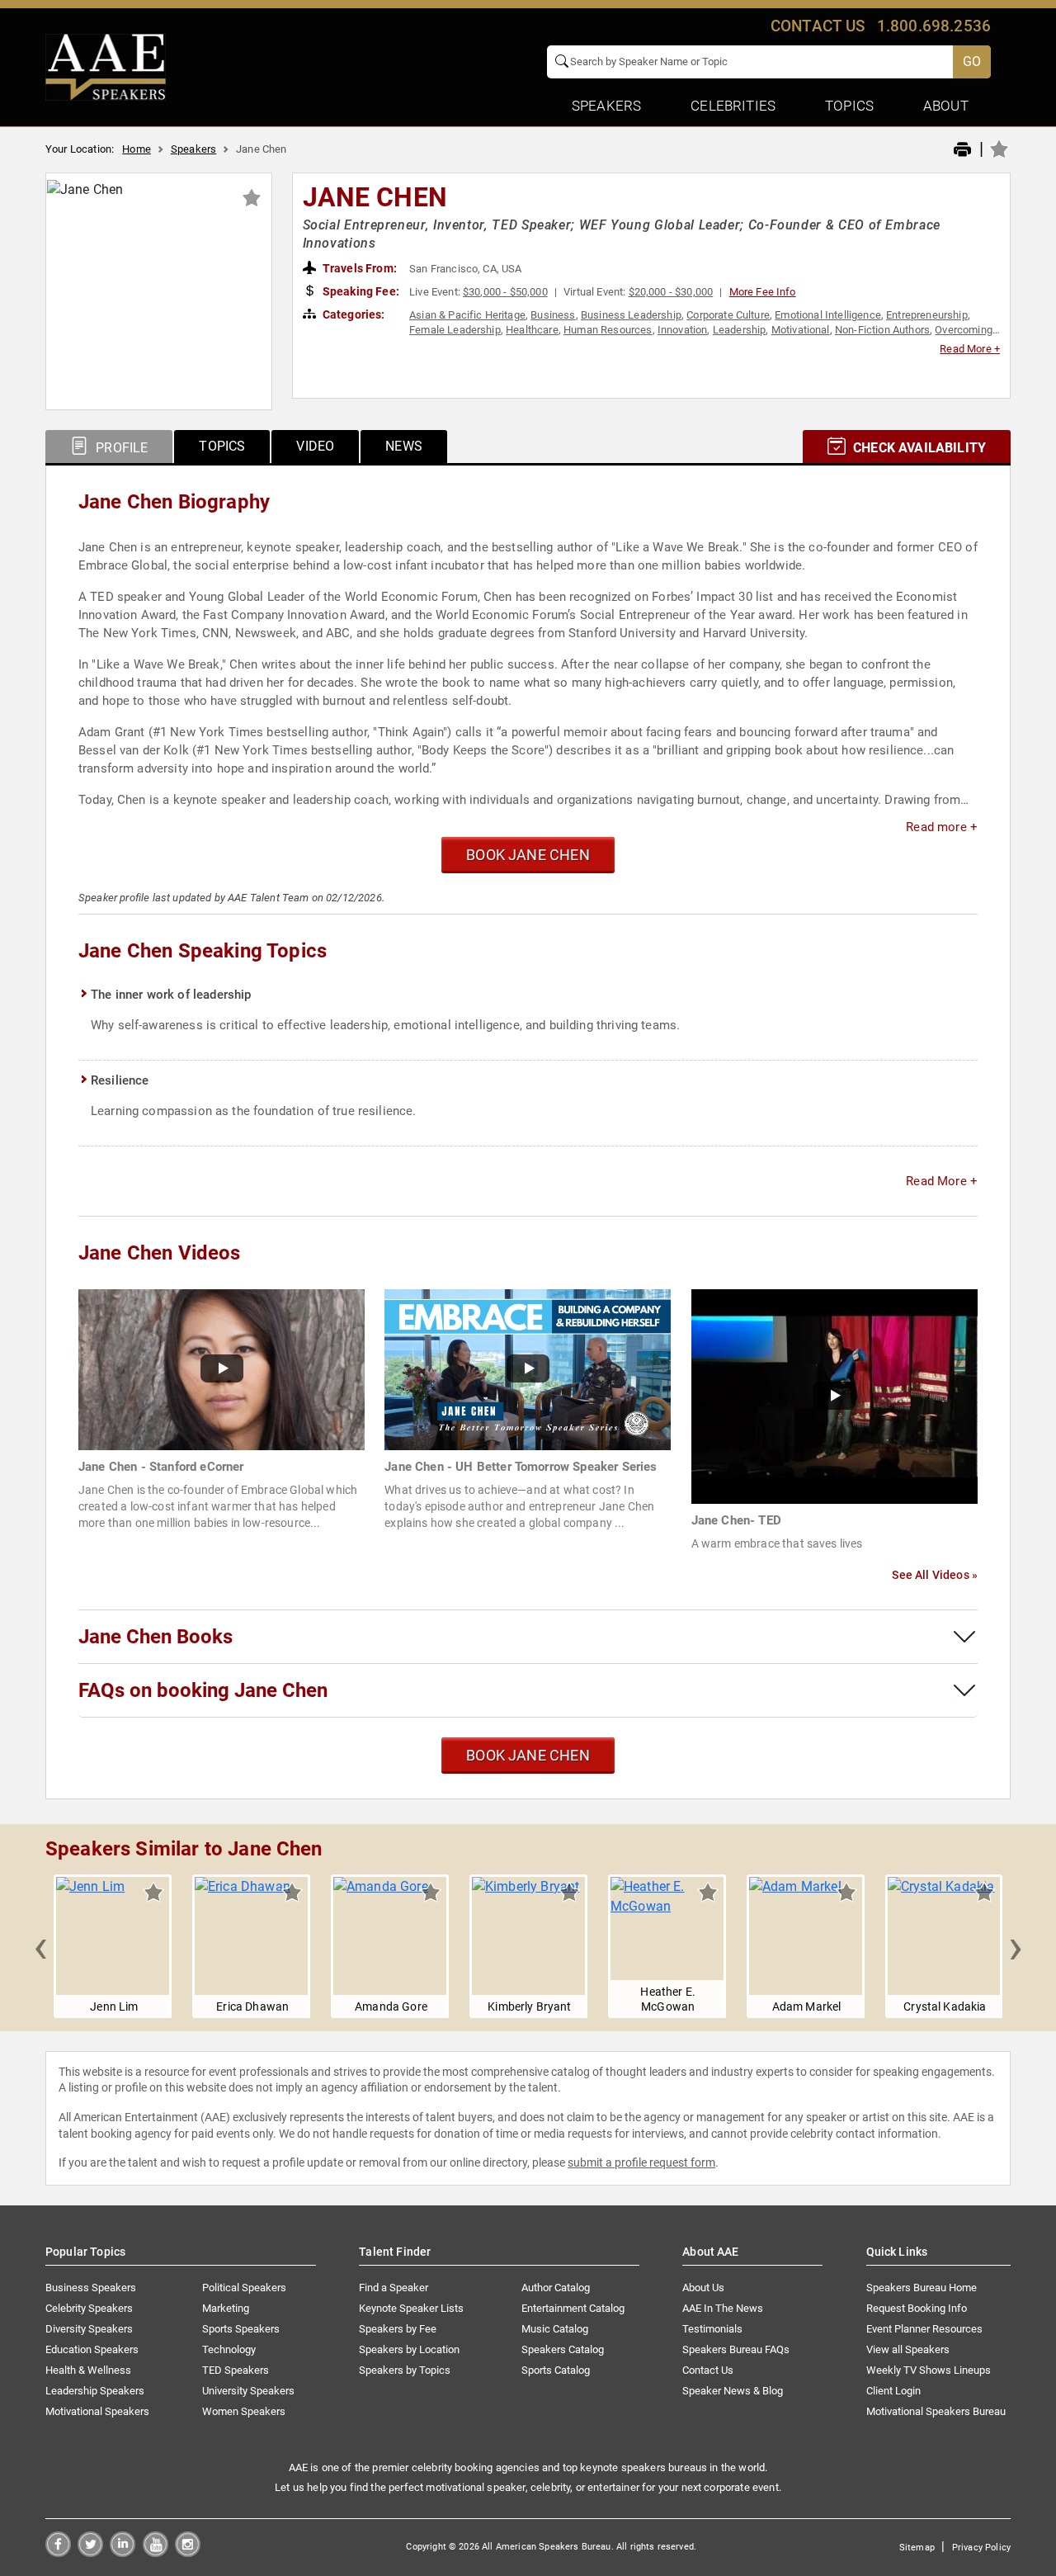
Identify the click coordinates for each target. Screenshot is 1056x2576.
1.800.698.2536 (934, 26)
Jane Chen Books (156, 1637)
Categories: (353, 314)
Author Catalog (556, 2288)
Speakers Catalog (563, 2349)
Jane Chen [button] (375, 197)
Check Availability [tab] (918, 448)
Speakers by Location (409, 2349)
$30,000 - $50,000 (505, 292)
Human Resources (608, 330)
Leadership (740, 330)
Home (137, 149)
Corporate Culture (728, 315)
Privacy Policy (981, 2548)
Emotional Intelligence (828, 315)
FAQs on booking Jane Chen (203, 1690)
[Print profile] (962, 150)
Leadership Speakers (95, 2391)
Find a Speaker (394, 2288)
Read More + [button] (970, 349)
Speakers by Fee (398, 2329)
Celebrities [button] (733, 106)
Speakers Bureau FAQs (736, 2349)
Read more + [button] (942, 827)
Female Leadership (455, 330)
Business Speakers (91, 2288)
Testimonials (712, 2329)
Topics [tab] (222, 446)
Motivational (801, 330)
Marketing (226, 2308)
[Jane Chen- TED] (834, 1395)
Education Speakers (92, 2349)
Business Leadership (631, 315)
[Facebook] (58, 2552)
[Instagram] (188, 2552)
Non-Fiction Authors (882, 330)
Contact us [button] (818, 26)
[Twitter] (90, 2552)
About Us (703, 2288)
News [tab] (404, 446)
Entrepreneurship (927, 315)
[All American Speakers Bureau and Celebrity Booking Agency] (106, 66)
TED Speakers (236, 2370)
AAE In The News (723, 2308)
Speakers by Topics (405, 2370)
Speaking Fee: (360, 291)
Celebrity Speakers (89, 2308)
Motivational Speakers (97, 2411)
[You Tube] (156, 2552)
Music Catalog (555, 2329)
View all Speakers (908, 2349)
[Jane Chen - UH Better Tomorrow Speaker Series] (528, 1369)
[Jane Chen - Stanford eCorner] (222, 1369)
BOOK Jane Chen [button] (528, 855)
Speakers (193, 149)
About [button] (946, 106)
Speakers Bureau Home (922, 2288)
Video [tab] (315, 446)
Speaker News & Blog (733, 2391)
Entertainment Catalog (573, 2308)
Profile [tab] (120, 448)
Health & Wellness (88, 2370)
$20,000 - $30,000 (671, 292)
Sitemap (917, 2548)
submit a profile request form (641, 2162)
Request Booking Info (917, 2308)
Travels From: (358, 268)
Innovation (683, 330)
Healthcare (532, 330)
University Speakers (248, 2391)
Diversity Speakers (89, 2329)
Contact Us (708, 2370)
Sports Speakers (241, 2329)
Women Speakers (244, 2411)
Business (553, 315)
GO (972, 61)
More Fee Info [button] (763, 292)
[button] (40, 1946)
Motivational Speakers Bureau (936, 2411)
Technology (229, 2349)
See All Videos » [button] (935, 1575)
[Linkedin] (123, 2552)
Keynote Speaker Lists (411, 2308)
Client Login (893, 2391)
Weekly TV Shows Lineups (929, 2370)
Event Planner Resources (924, 2329)
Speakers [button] (606, 106)
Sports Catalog (556, 2370)
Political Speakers (244, 2288)
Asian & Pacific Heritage (467, 315)
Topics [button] (849, 106)
